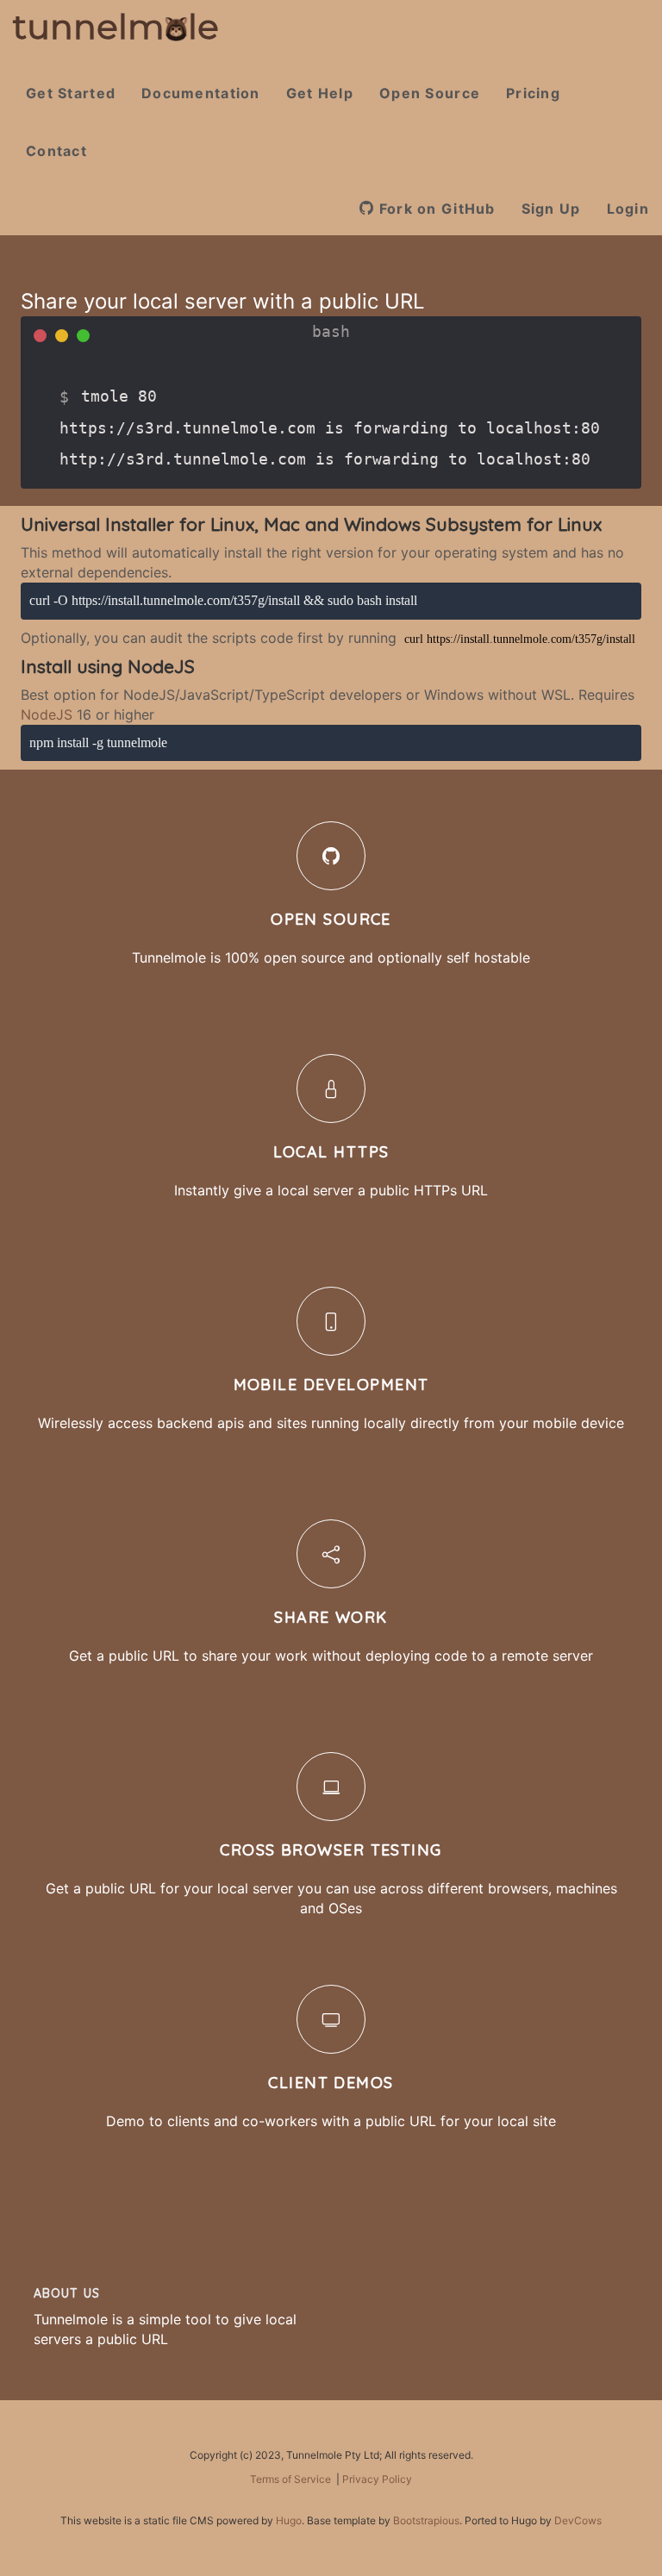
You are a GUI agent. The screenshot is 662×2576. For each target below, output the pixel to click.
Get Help (320, 93)
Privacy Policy (377, 2479)
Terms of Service (290, 2479)
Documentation (201, 93)
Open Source (430, 93)
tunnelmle (116, 28)
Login (628, 209)
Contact (56, 151)
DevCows (578, 2520)
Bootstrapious (426, 2520)
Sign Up (551, 209)
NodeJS (47, 714)
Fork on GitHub (434, 209)
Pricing (533, 93)
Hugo (289, 2520)
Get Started (71, 93)
